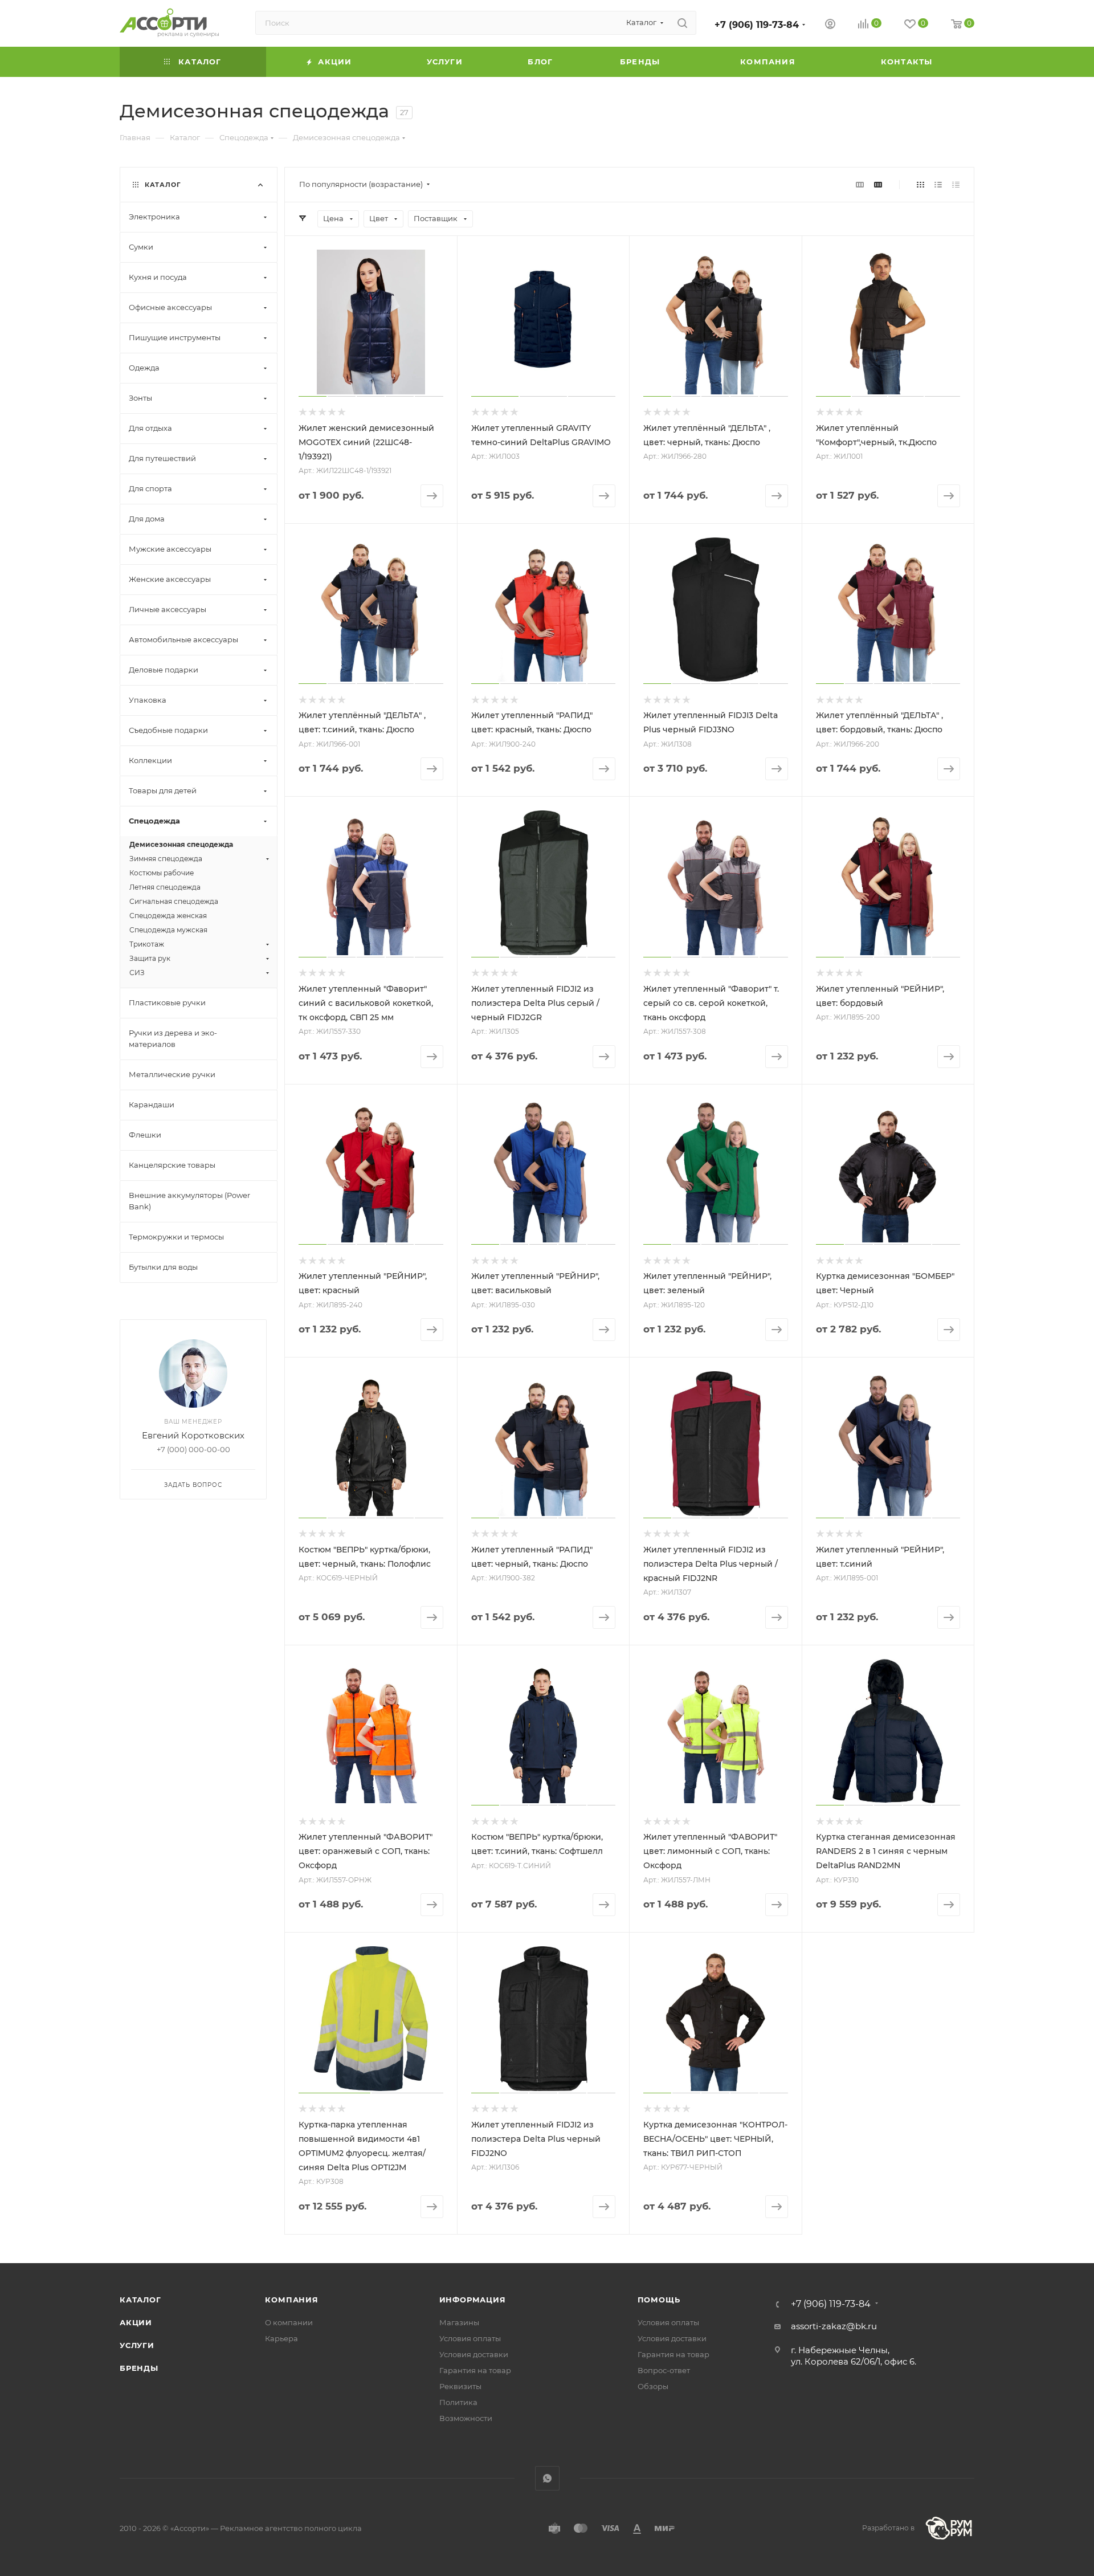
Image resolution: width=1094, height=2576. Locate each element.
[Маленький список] (860, 184)
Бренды (139, 2368)
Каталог (140, 2300)
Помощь (659, 2300)
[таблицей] (956, 184)
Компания (291, 2300)
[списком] (938, 184)
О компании (289, 2322)
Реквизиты (460, 2386)
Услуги (137, 2345)
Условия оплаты (470, 2338)
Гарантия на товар (475, 2370)
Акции (136, 2322)
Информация (473, 2300)
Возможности (466, 2418)
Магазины (459, 2322)
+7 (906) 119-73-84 (757, 25)
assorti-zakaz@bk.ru (834, 2326)
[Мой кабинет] (830, 25)
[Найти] (682, 23)
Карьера (281, 2338)
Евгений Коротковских (193, 1435)
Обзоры (653, 2386)
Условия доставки (474, 2354)
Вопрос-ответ (664, 2370)
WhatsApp (547, 2478)
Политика (458, 2402)
